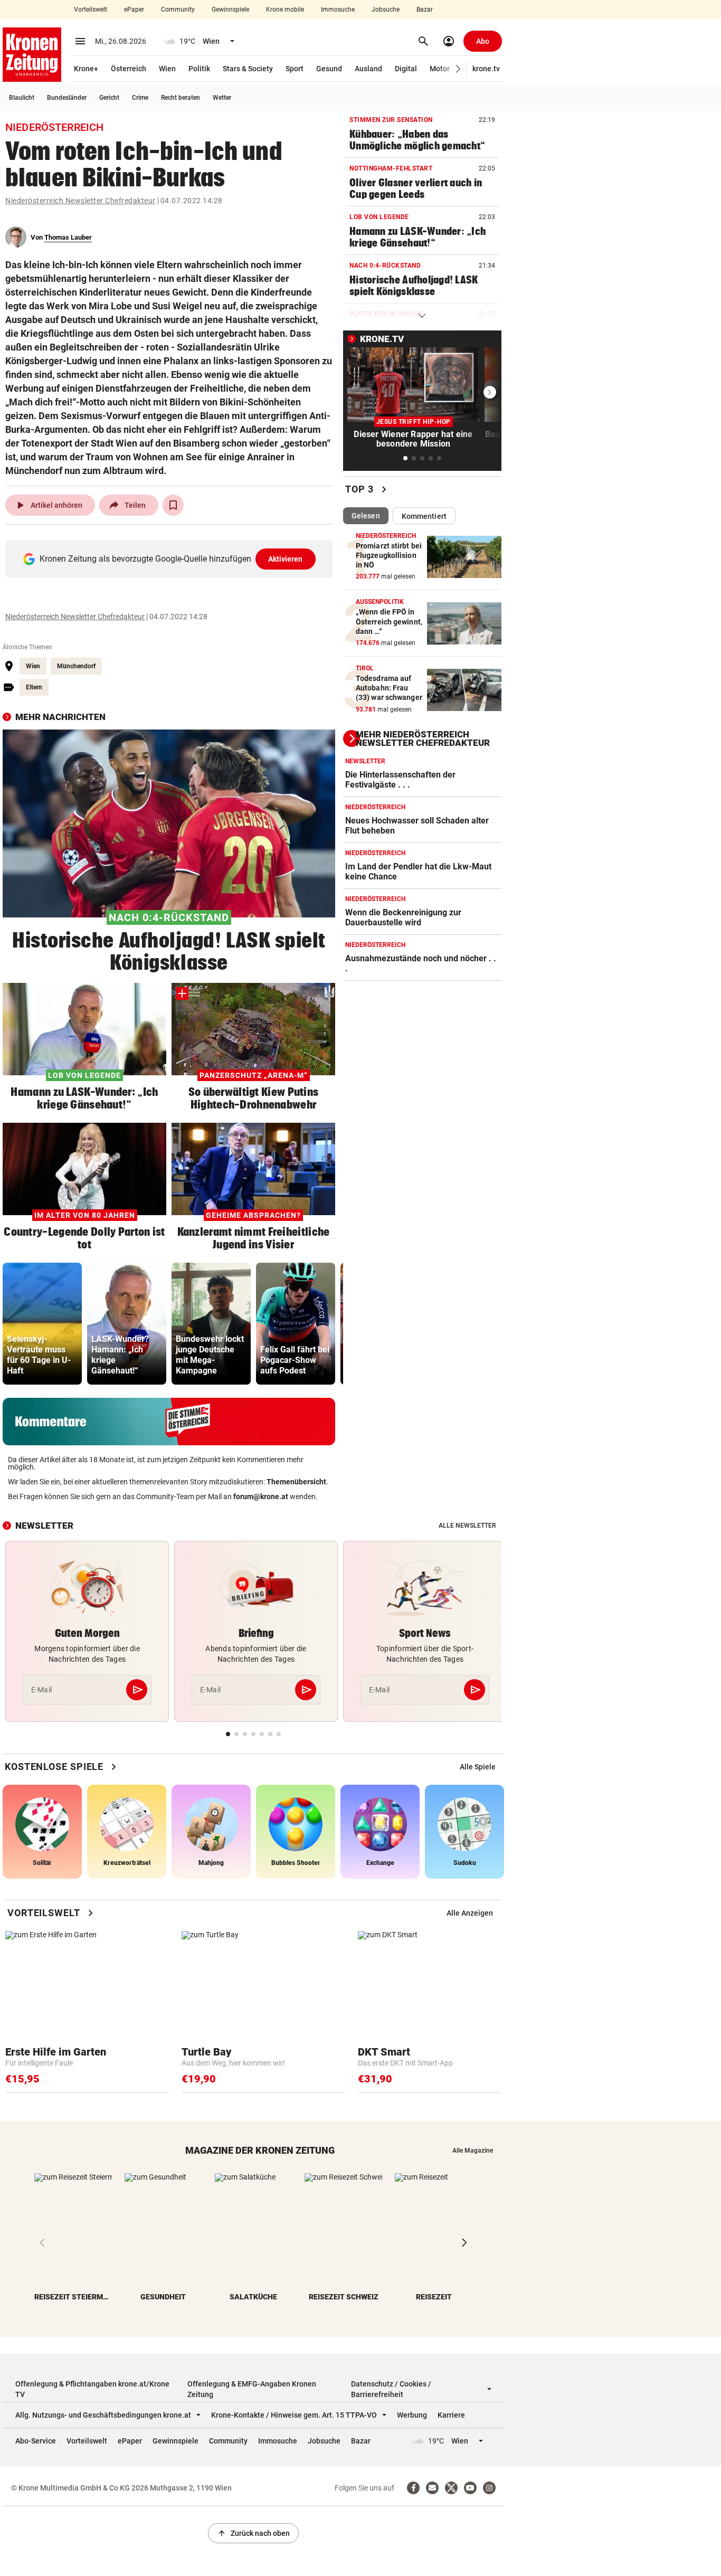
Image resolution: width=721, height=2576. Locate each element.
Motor (440, 69)
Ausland (368, 69)
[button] (458, 69)
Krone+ (86, 69)
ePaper (134, 10)
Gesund (329, 69)
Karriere (451, 2415)
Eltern (34, 687)
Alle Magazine (473, 2151)
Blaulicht (22, 98)
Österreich (129, 69)
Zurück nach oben (253, 2533)
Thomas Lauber (68, 237)
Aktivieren (286, 559)
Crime (140, 98)
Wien (167, 69)
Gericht (109, 98)
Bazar (425, 10)
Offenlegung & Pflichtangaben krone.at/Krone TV (92, 2389)
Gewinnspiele (230, 10)
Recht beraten (181, 98)
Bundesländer (67, 98)
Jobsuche (386, 10)
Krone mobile (285, 10)
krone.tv (486, 69)
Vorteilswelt (91, 10)
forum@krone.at (261, 1497)
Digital (406, 69)
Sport (295, 69)
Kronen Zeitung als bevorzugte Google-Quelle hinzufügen (171, 559)
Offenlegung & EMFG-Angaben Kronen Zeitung (252, 2389)
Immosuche (338, 10)
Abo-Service (36, 2441)
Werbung (412, 2415)
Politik (199, 69)
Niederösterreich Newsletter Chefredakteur (80, 201)
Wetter (222, 98)
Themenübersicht (296, 1482)
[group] (42, 1324)
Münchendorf (76, 666)
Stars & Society (248, 69)
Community (178, 10)
